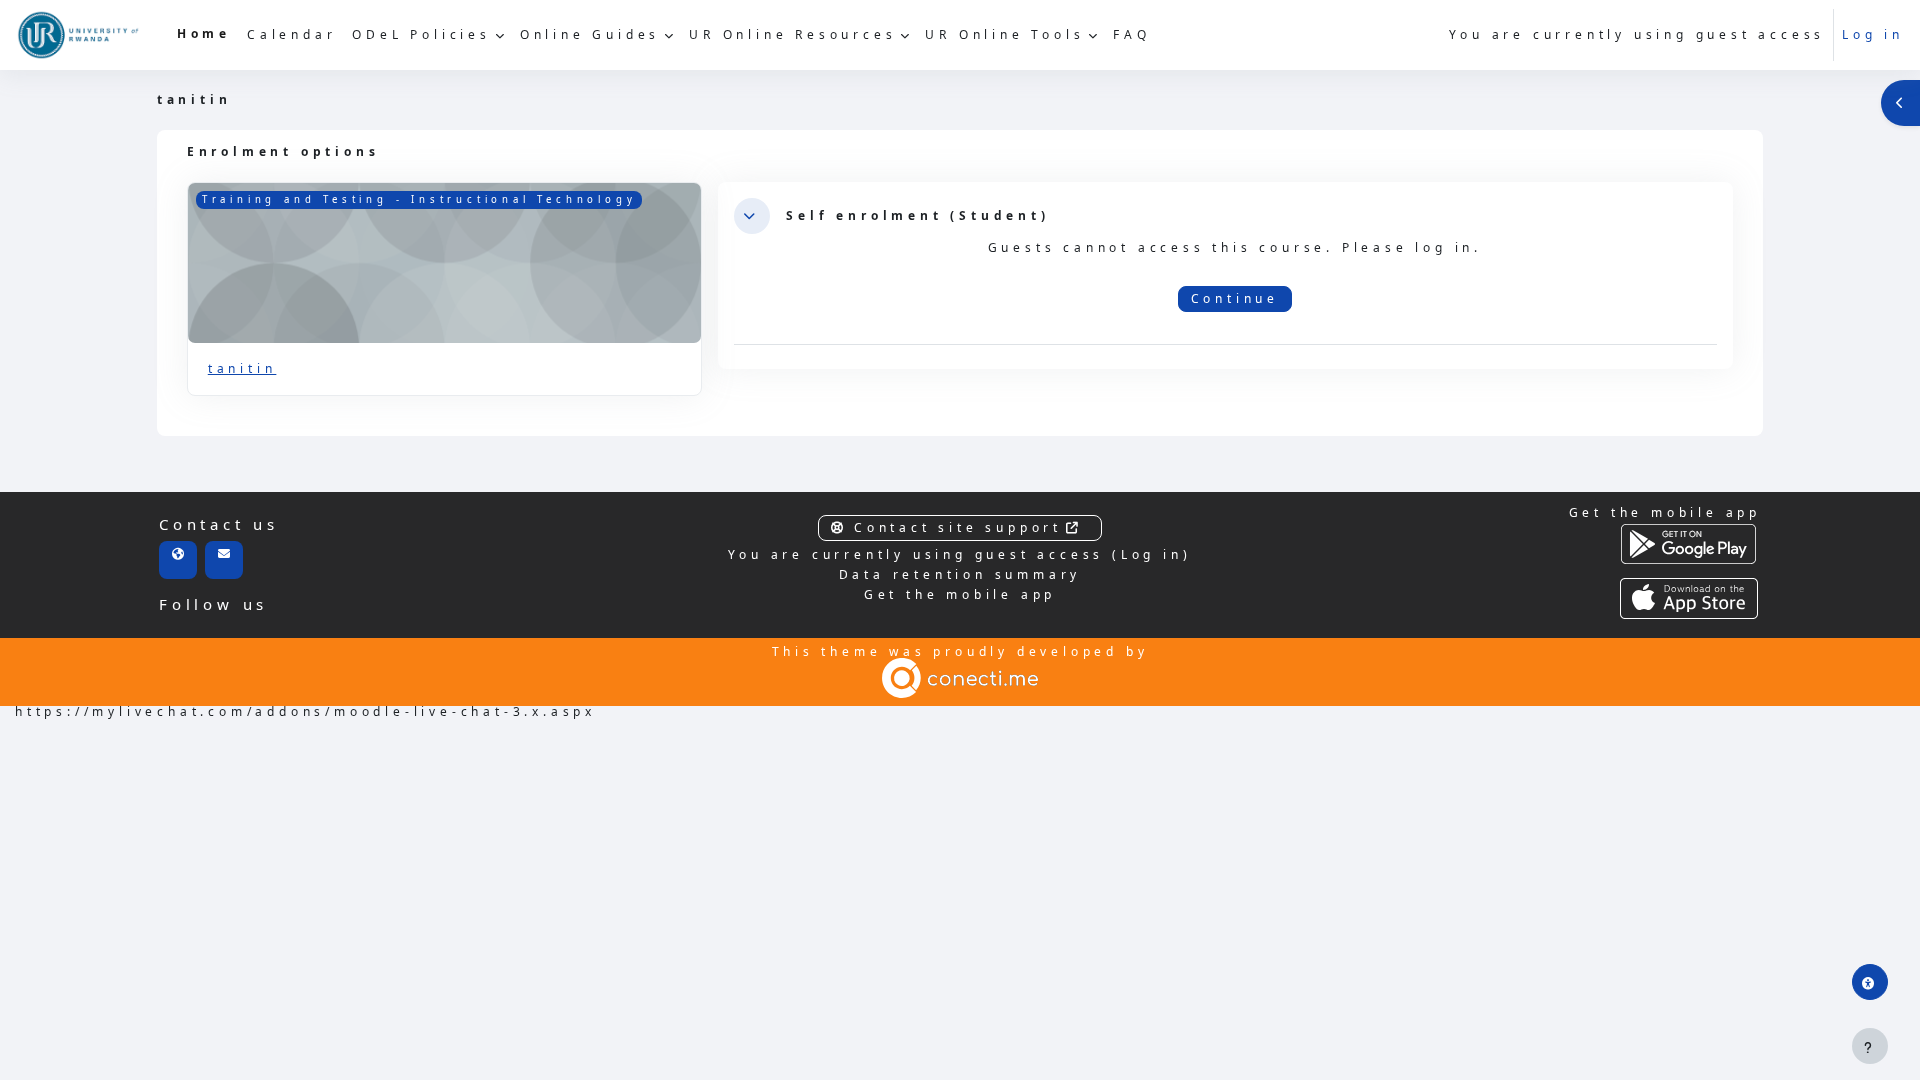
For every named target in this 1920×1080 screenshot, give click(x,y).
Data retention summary (960, 574)
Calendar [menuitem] (291, 34)
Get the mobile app (960, 594)
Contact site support (958, 527)
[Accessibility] (1870, 982)
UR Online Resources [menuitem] (792, 34)
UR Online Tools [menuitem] (1004, 34)
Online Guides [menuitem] (590, 34)
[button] (752, 216)
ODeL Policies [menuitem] (421, 34)
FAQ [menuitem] (1131, 34)
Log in (1873, 35)
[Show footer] (1870, 1046)
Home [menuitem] (204, 33)
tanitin (242, 368)
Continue (1235, 298)
